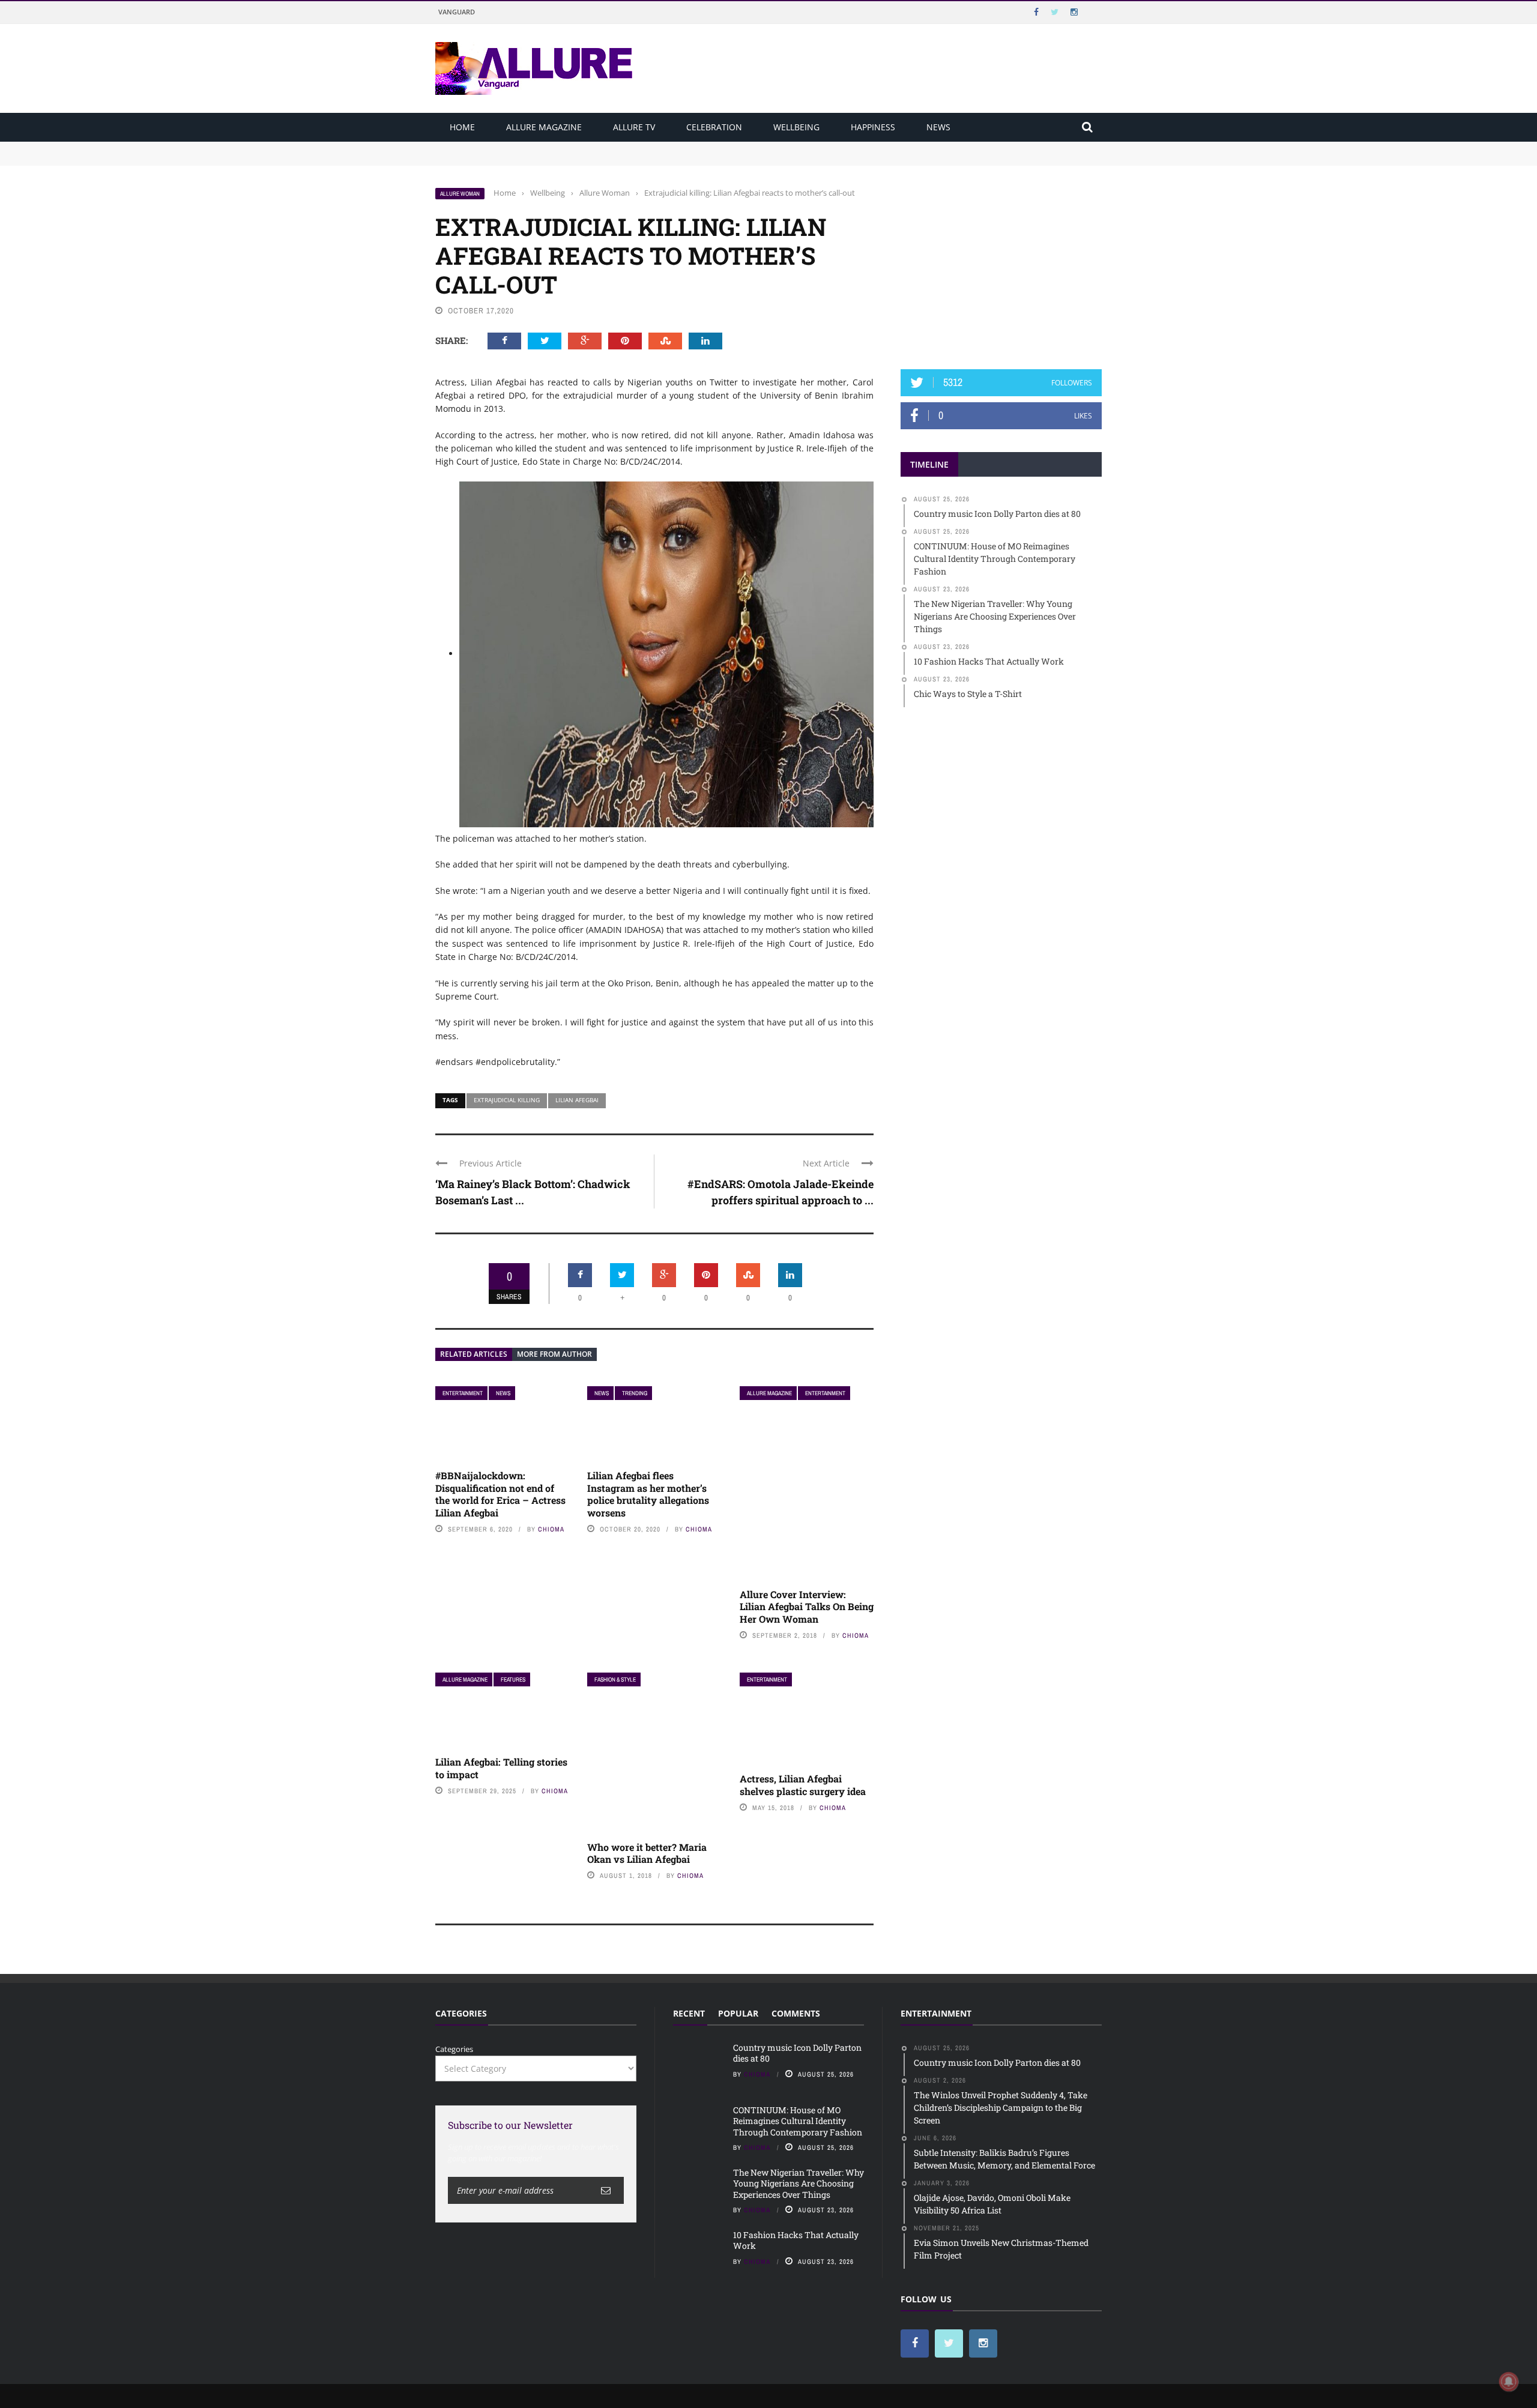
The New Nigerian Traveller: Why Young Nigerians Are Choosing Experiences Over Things (799, 2183)
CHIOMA (551, 1529)
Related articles (474, 1354)
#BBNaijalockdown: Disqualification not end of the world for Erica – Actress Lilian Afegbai (500, 1494)
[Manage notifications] (1509, 2382)
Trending (635, 1393)
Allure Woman (460, 194)
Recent (689, 2013)
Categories (454, 2049)
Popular (738, 2013)
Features (513, 1679)
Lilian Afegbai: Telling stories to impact (501, 1768)
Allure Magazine (544, 127)
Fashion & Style (615, 1679)
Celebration (714, 127)
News (938, 127)
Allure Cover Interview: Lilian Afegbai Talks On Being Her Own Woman (807, 1607)
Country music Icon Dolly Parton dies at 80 (515, 147)
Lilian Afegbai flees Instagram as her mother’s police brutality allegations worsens (648, 1494)
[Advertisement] (1001, 262)
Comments (796, 2013)
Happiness (873, 127)
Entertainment (463, 1393)
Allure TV (634, 127)
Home (462, 127)
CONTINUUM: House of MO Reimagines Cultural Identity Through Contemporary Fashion (601, 158)
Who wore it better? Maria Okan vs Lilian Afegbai (647, 1853)
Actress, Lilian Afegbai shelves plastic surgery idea (803, 1785)
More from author (554, 1354)
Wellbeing (796, 127)
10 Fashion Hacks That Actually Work (796, 2240)
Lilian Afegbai (577, 1100)
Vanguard (457, 12)
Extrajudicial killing (507, 1100)
